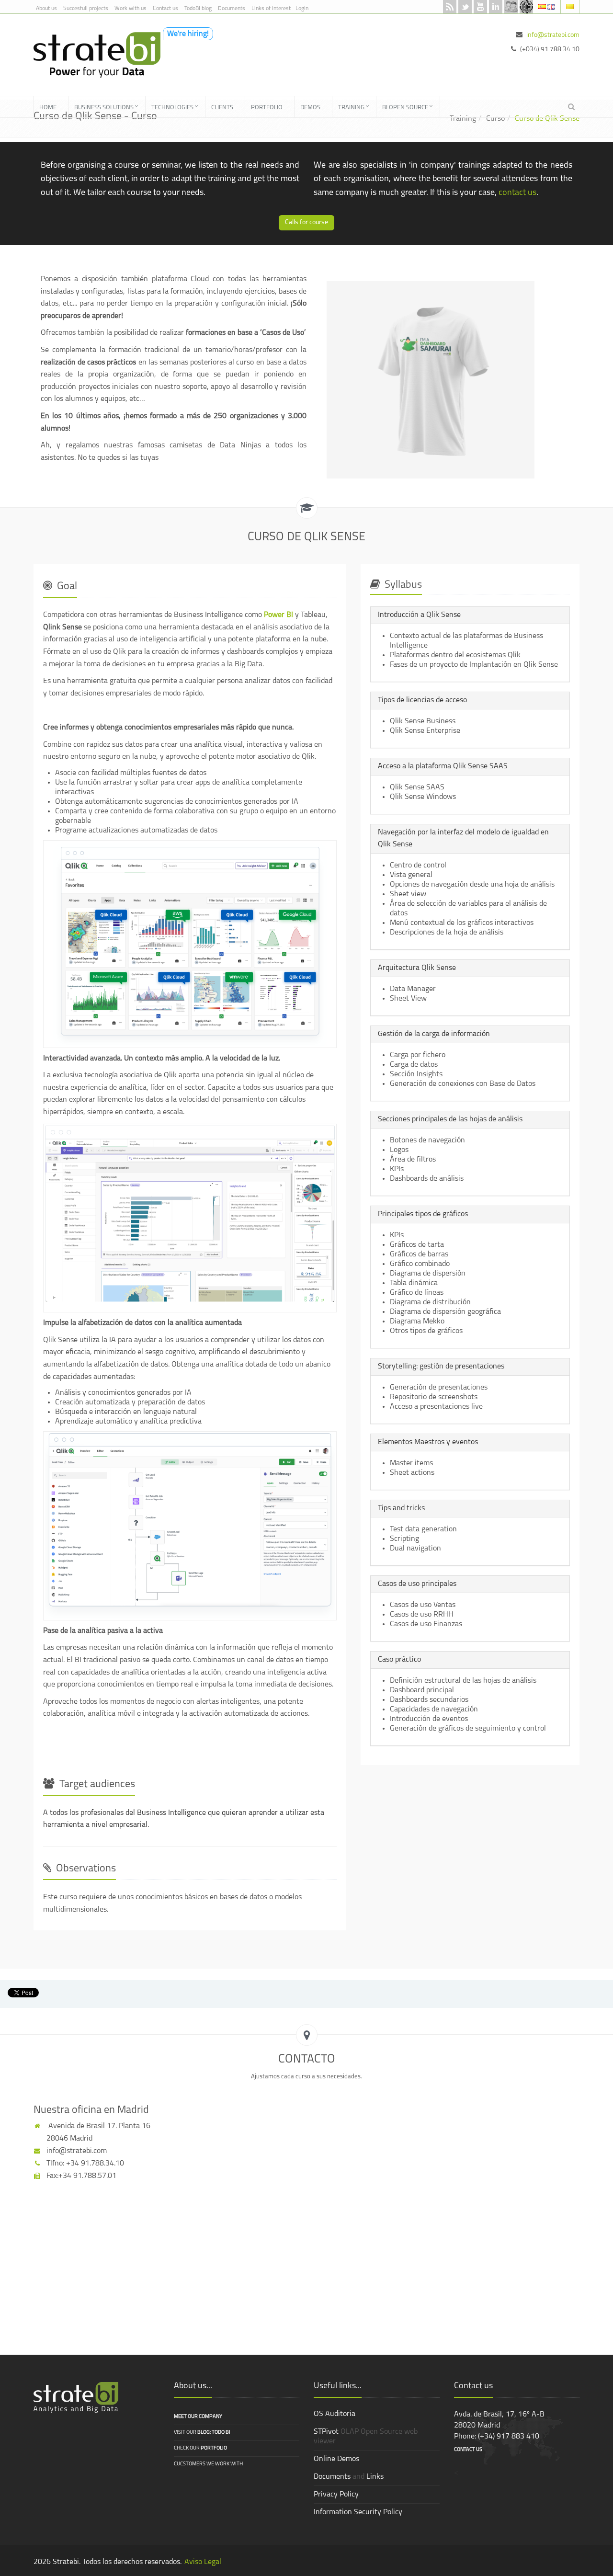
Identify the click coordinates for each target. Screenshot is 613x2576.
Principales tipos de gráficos (423, 1214)
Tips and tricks (401, 1508)
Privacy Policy (336, 2495)
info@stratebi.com (553, 35)
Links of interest (271, 9)
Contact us (165, 9)
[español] (543, 6)
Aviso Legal (203, 2562)
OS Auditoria (335, 2414)
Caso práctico (399, 1660)
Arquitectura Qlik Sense (417, 968)
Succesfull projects (86, 9)
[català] (570, 6)
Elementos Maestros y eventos (428, 1442)
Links (375, 2477)
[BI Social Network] (511, 7)
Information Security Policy (358, 2512)
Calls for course (306, 222)
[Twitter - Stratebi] (465, 7)
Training (463, 119)
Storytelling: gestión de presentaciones (441, 1367)
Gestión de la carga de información (434, 1034)
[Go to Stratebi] (93, 55)
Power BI (278, 615)
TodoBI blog (198, 9)
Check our (200, 2448)
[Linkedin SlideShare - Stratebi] (496, 7)
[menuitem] (51, 107)
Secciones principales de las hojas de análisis (450, 1119)
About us (46, 9)
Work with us (131, 9)
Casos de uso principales (417, 1584)
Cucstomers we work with (208, 2464)
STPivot (326, 2432)
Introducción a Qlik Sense (419, 615)
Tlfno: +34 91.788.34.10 (84, 2164)
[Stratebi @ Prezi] (526, 7)
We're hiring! (188, 34)
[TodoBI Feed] (450, 7)
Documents (232, 9)
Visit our (202, 2433)
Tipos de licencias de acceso (422, 700)
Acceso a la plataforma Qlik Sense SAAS (443, 766)
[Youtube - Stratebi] (480, 7)
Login (302, 9)
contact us (517, 193)
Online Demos (336, 2459)
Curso (495, 119)
